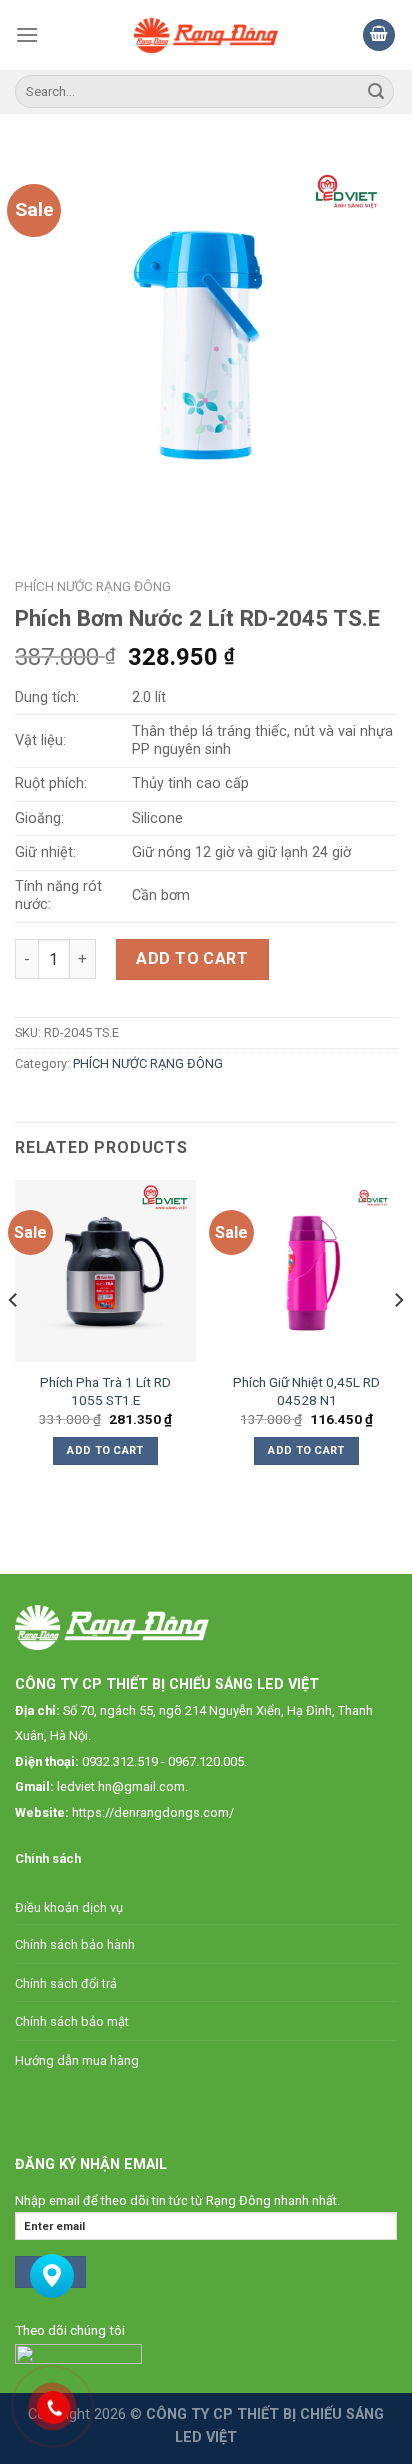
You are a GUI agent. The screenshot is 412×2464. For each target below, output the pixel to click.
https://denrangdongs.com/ (153, 1812)
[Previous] (14, 1340)
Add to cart (192, 958)
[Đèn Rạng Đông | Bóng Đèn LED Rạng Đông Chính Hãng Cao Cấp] (206, 35)
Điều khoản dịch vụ (69, 1907)
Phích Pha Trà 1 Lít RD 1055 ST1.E (105, 1391)
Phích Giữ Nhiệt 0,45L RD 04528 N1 (306, 1391)
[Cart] (379, 35)
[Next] (398, 1340)
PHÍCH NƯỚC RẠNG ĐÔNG (93, 586)
